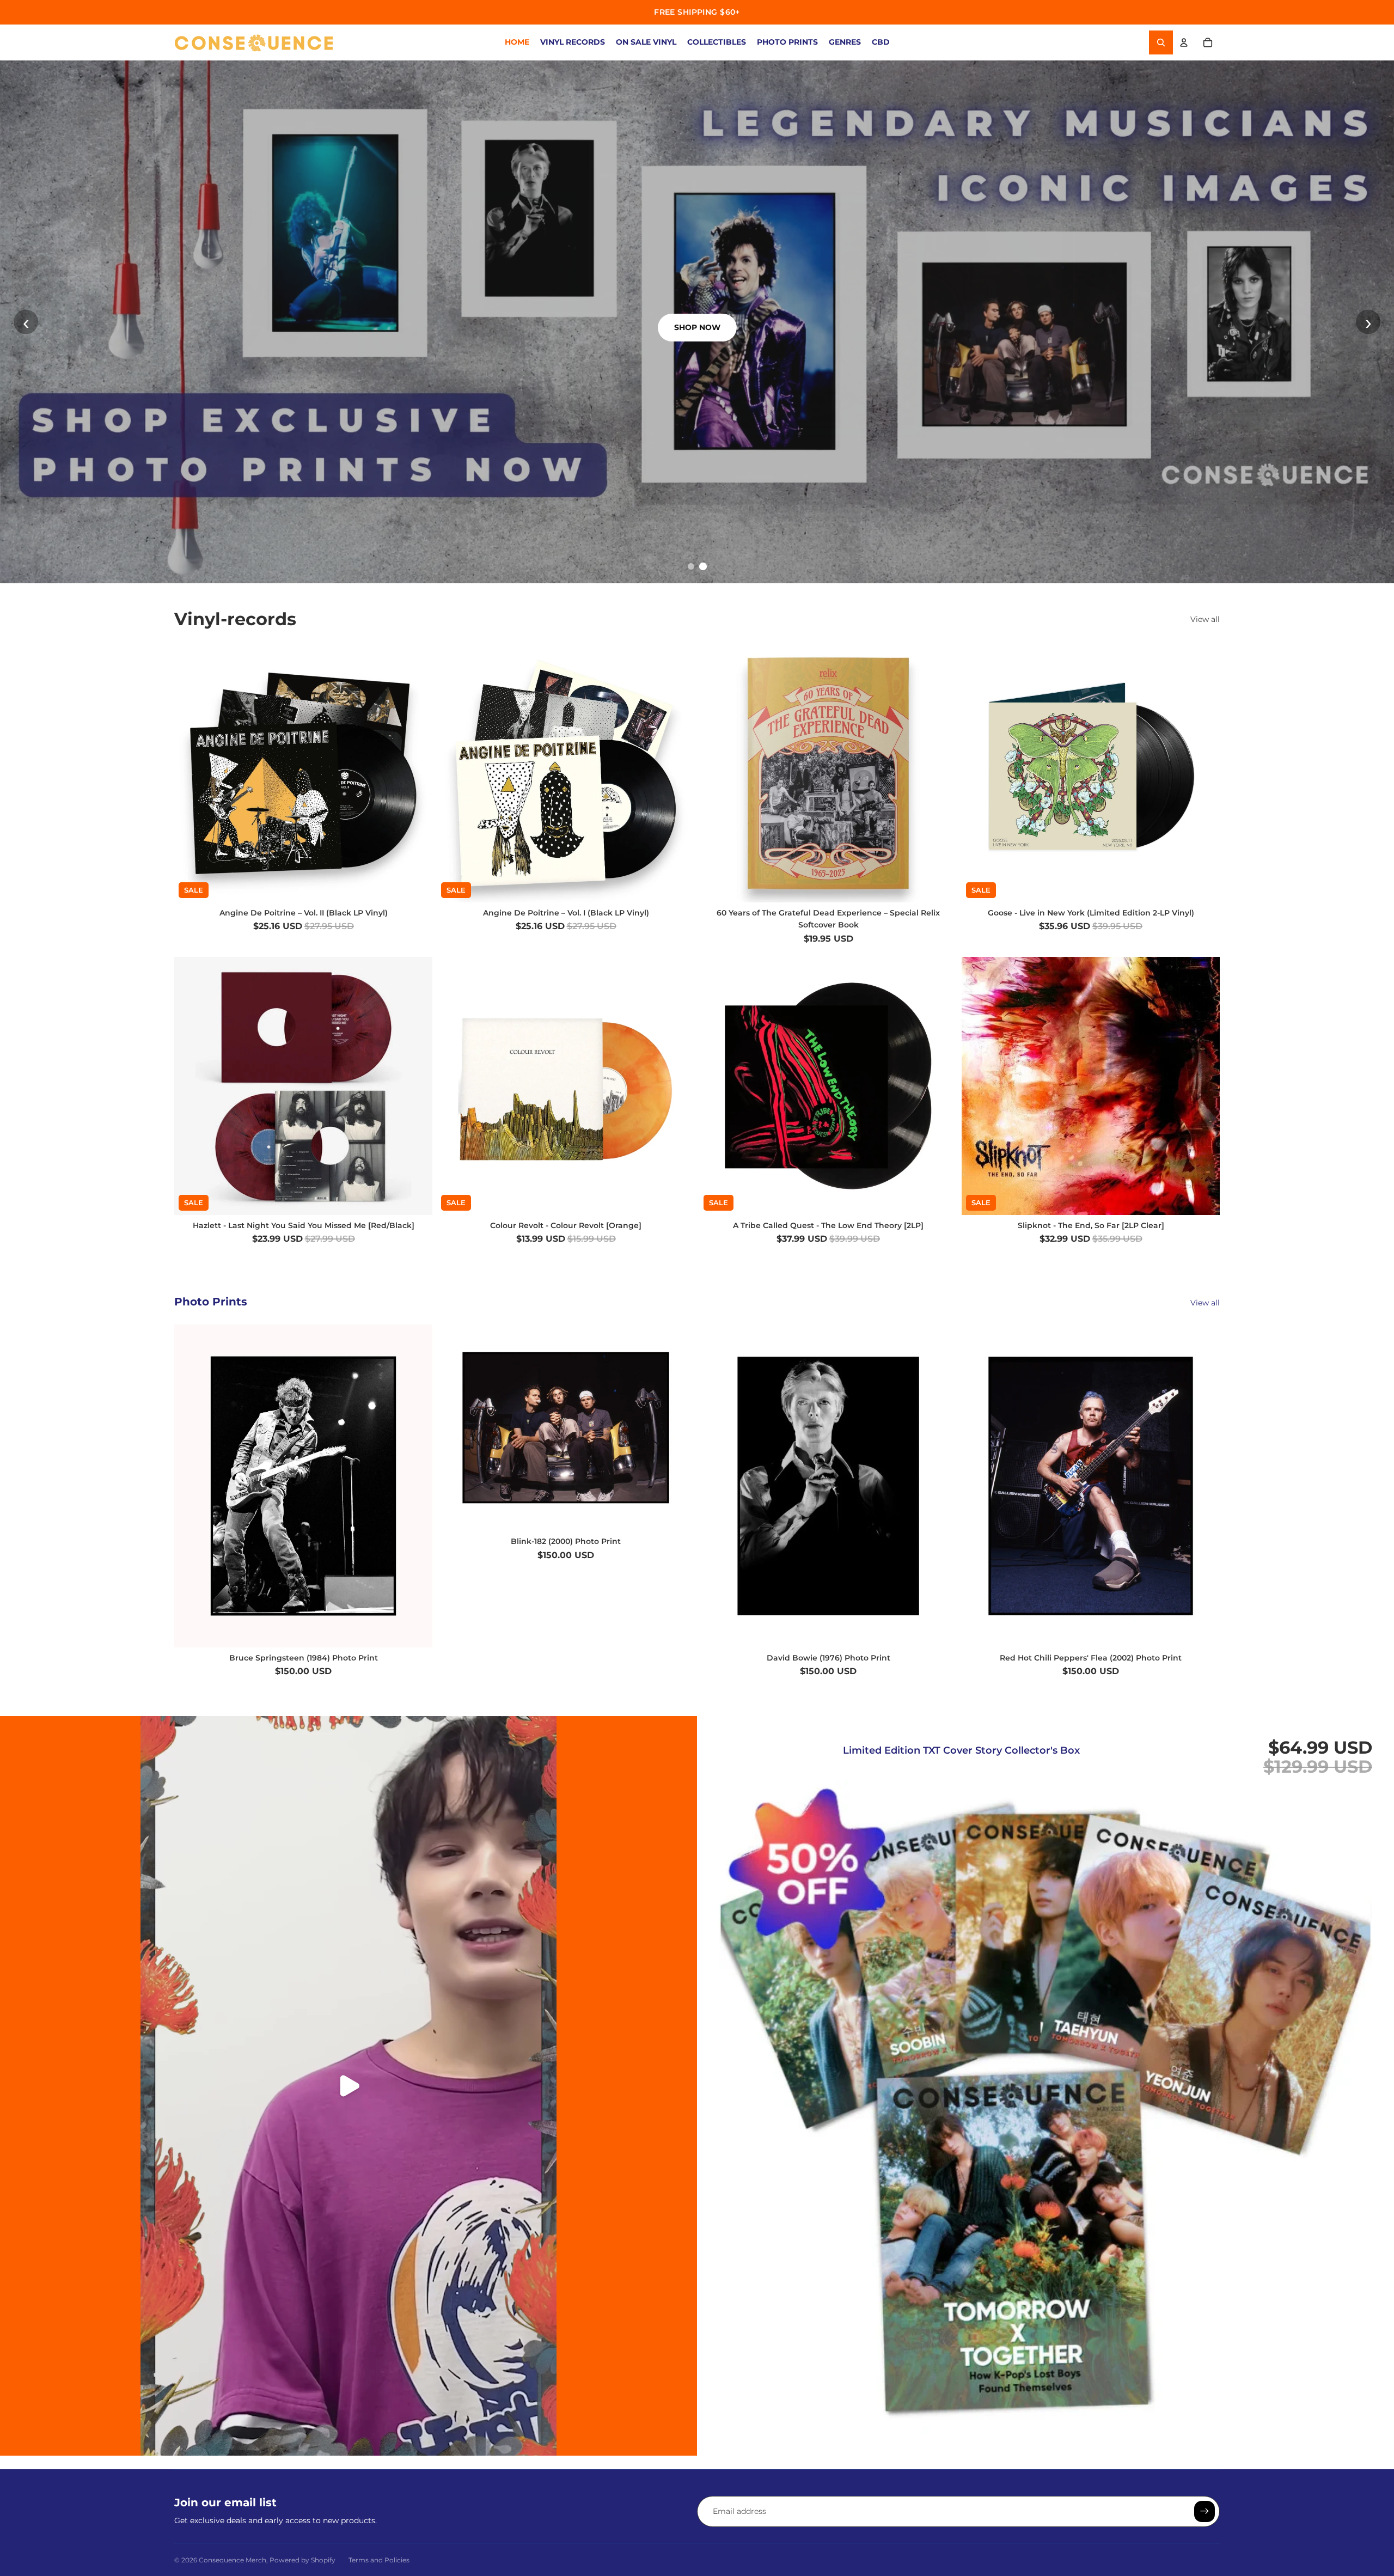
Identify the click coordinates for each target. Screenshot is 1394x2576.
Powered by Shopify (302, 2560)
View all (1205, 619)
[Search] (1161, 42)
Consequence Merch (233, 2560)
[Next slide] (678, 773)
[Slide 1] (691, 566)
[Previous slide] (453, 773)
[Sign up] (1205, 2511)
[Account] (1184, 42)
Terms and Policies (379, 2560)
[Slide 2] (703, 566)
